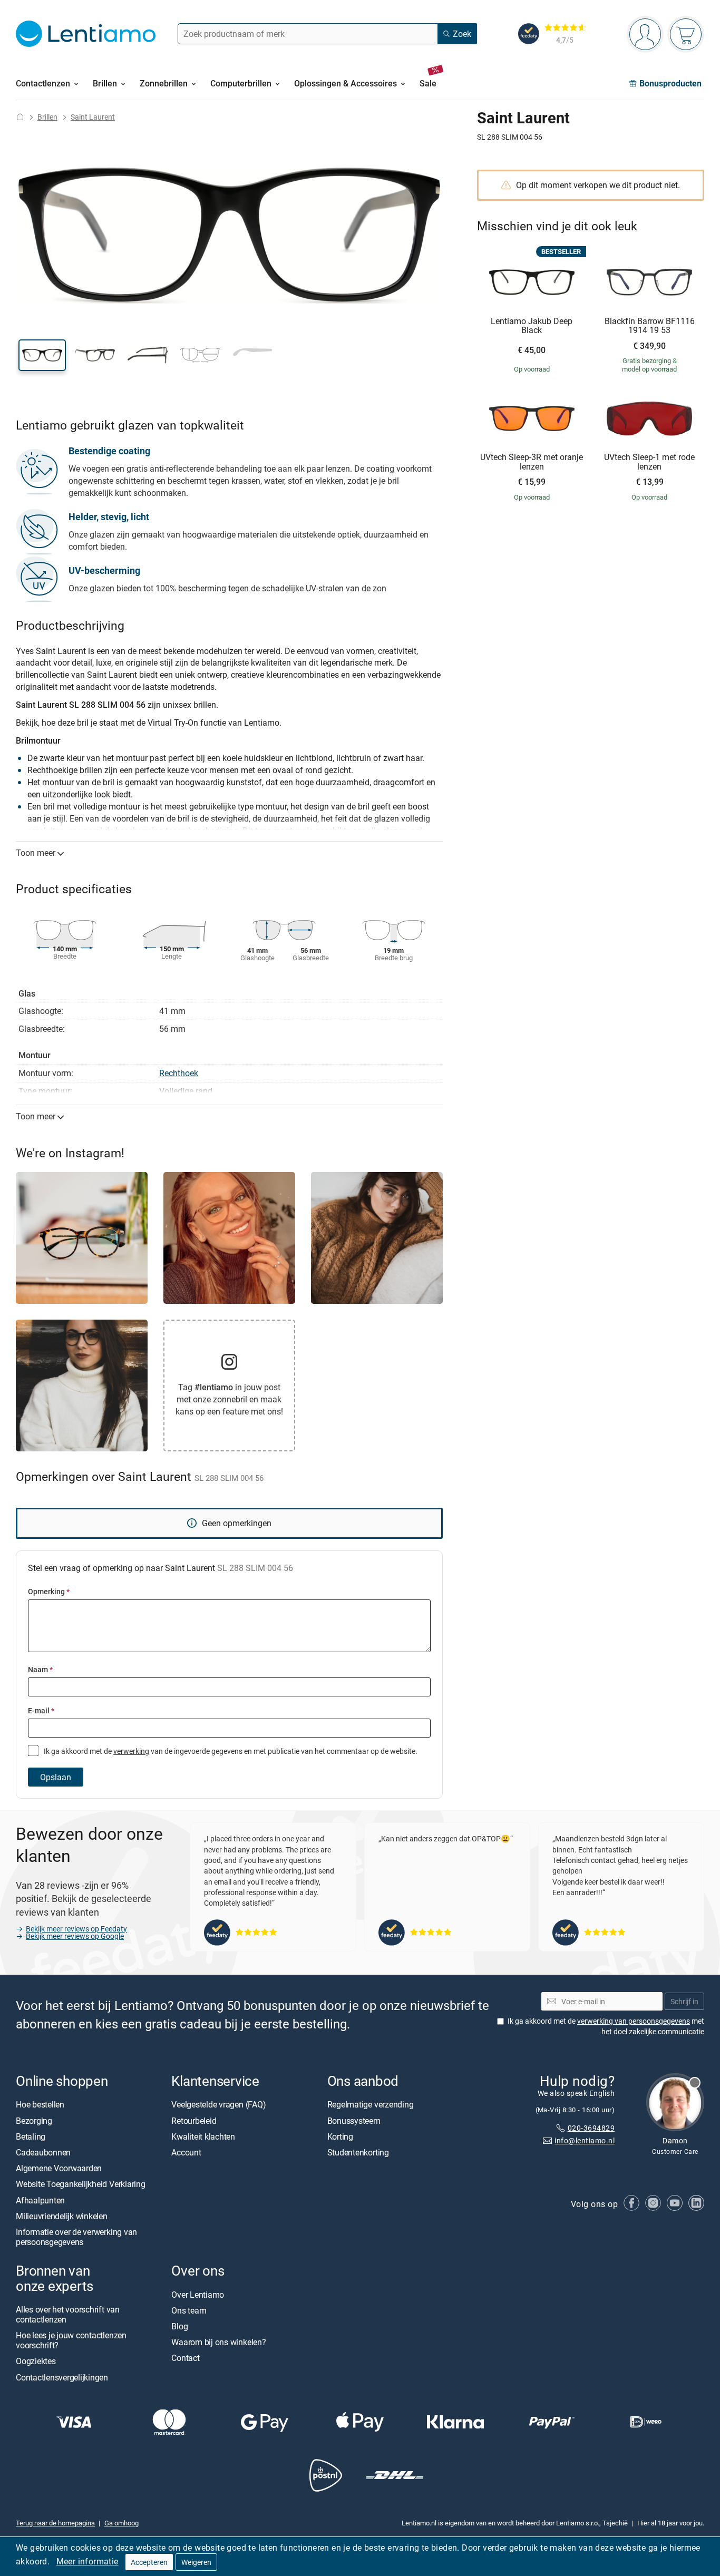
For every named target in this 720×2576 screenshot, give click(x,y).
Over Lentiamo (198, 2295)
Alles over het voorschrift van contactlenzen (68, 2314)
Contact (185, 2358)
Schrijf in (684, 2001)
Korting (340, 2136)
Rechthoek (179, 1073)
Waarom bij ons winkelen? (218, 2342)
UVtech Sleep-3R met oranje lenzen (532, 462)
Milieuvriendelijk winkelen (62, 2216)
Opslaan (56, 1777)
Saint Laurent (93, 117)
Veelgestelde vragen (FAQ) (218, 2105)
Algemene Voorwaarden (59, 2168)
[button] (42, 355)
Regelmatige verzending (371, 2105)
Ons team (189, 2310)
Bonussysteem (354, 2121)
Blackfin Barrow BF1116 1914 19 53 (650, 326)
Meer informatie (87, 2561)
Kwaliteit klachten (203, 2136)
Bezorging (34, 2121)
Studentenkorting (358, 2152)
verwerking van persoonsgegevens (634, 2021)
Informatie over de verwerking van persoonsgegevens (76, 2237)
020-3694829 (591, 2128)
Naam (40, 1669)
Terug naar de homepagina (55, 2523)
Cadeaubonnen (43, 2152)
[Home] (20, 117)
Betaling (31, 2136)
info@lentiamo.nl (585, 2141)
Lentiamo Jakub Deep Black (532, 326)
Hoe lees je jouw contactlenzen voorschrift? (71, 2340)
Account (186, 2152)
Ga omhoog (121, 2523)
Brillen (47, 117)
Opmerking (49, 1591)
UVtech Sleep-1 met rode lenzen (649, 462)
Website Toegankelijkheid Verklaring (81, 2184)
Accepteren (149, 2562)
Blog (179, 2326)
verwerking (131, 1751)
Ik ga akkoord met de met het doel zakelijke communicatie (606, 2027)
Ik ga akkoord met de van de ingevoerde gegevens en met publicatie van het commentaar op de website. (230, 1751)
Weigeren (196, 2562)
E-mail (41, 1710)
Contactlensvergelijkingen (62, 2377)
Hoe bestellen (40, 2105)
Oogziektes (36, 2362)
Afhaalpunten (40, 2200)
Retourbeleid (194, 2121)
